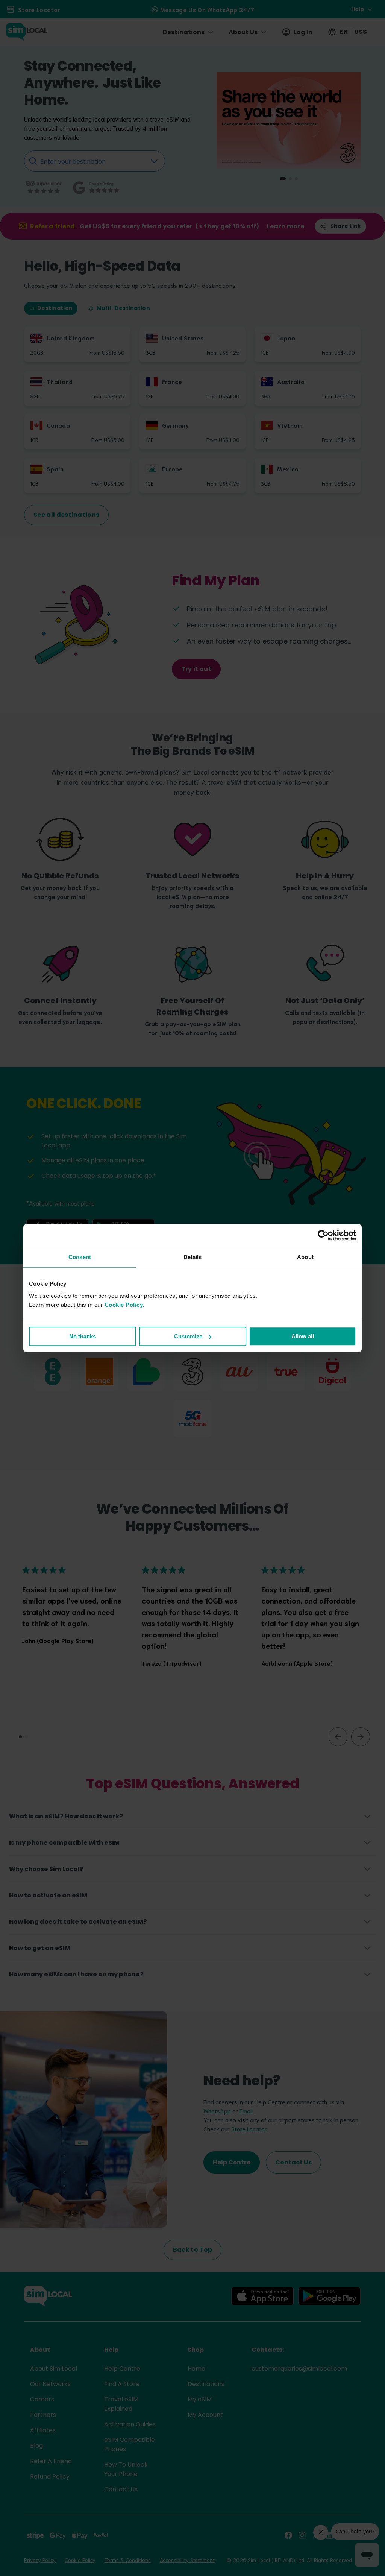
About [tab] (305, 1257)
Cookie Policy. (124, 1305)
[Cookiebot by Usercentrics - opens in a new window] (323, 1235)
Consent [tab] (80, 1257)
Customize (188, 1336)
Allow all (303, 1336)
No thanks (83, 1336)
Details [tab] (193, 1257)
